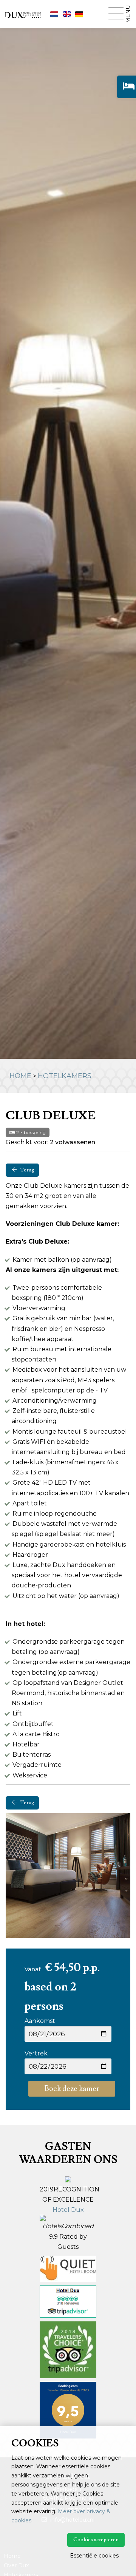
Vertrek (36, 2053)
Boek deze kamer (72, 2089)
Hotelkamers (65, 1076)
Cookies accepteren (96, 2540)
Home (20, 1076)
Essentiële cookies (94, 2556)
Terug (27, 1170)
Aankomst (40, 2021)
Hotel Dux (68, 2210)
